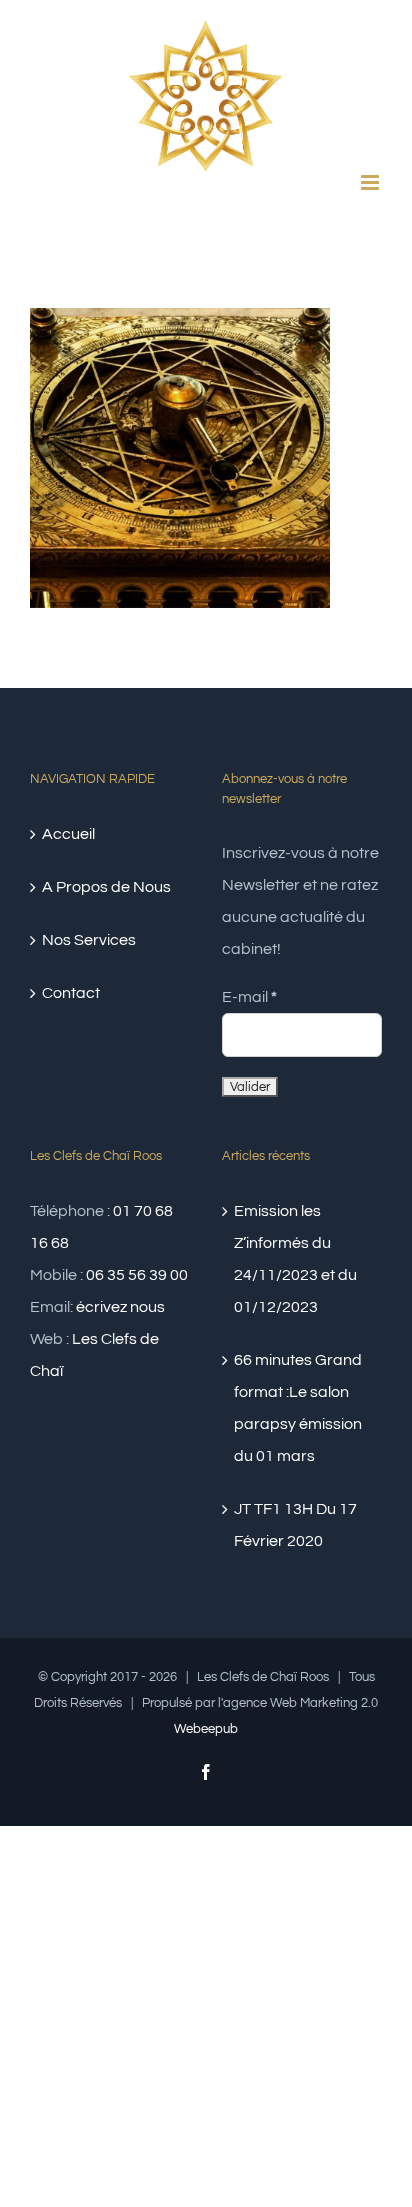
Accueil (68, 834)
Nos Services (89, 940)
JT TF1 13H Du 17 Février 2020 (295, 1525)
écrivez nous (120, 1307)
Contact (71, 993)
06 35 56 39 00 (137, 1275)
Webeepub (206, 1729)
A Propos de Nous (106, 887)
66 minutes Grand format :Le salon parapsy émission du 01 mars (298, 1408)
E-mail (249, 997)
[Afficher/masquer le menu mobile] (371, 182)
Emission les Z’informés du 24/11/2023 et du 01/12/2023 (295, 1259)
